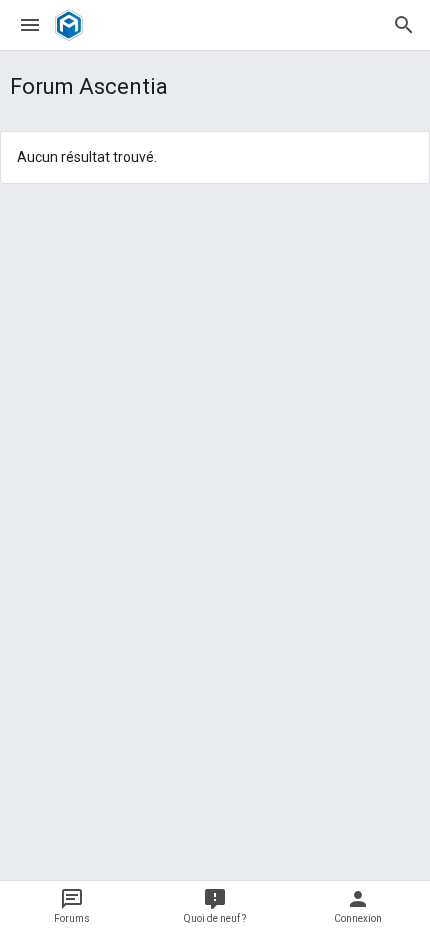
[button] (30, 25)
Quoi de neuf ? (215, 918)
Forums (72, 918)
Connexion (358, 918)
